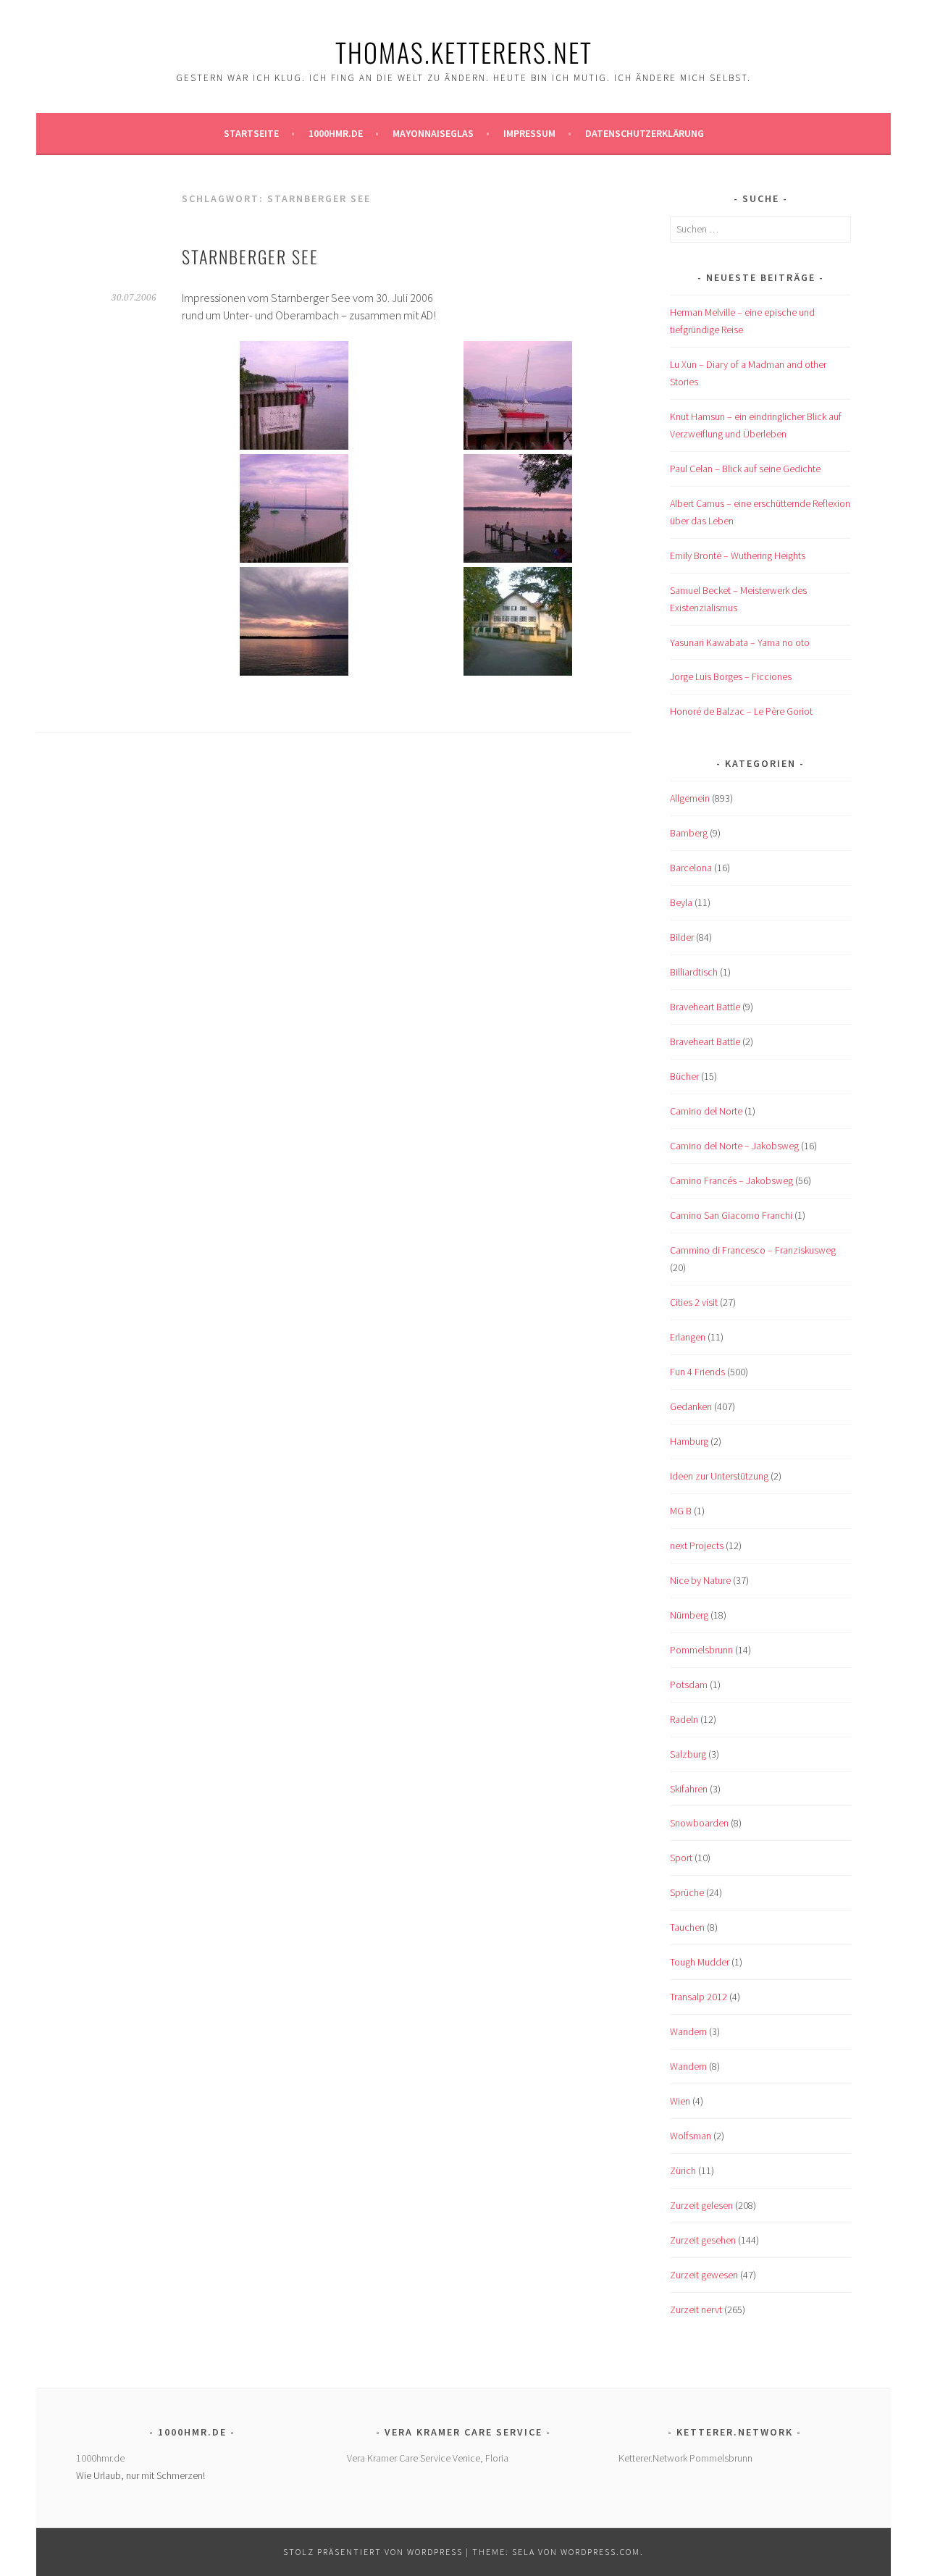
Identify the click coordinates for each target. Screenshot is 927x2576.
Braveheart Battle (705, 1007)
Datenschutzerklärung (645, 133)
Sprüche (687, 1892)
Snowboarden (699, 1823)
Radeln (684, 1719)
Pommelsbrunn (701, 1650)
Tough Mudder (700, 1962)
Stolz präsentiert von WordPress (373, 2552)
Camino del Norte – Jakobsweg (734, 1146)
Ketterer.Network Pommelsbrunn (685, 2458)
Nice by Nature (700, 1580)
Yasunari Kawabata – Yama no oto (740, 642)
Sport (681, 1858)
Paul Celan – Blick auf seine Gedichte (745, 469)
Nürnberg (689, 1615)
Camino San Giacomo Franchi (731, 1215)
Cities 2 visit (694, 1302)
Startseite (251, 133)
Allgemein (690, 798)
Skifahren (689, 1789)
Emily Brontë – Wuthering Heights (738, 555)
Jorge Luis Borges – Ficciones (731, 676)
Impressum (529, 133)
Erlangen (688, 1337)
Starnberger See (250, 256)
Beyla (681, 902)
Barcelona (691, 868)
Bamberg (689, 833)
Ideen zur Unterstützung (719, 1476)
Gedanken (691, 1406)
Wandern (688, 2031)
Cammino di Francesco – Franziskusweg (753, 1250)
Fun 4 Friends (697, 1372)
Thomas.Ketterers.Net (464, 52)
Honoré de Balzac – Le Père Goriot (741, 711)
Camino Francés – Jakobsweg (731, 1180)
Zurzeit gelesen (701, 2205)
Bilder (682, 937)
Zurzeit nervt (696, 2309)
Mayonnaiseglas (433, 133)
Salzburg (688, 1754)
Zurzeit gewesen (704, 2275)
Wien (680, 2101)
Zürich (683, 2170)
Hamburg (689, 1441)
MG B (681, 1511)
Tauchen (687, 1927)
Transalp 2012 (699, 1997)
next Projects (697, 1545)
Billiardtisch (694, 972)
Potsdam (689, 1685)
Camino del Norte (706, 1111)
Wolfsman (691, 2136)
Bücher (684, 1076)
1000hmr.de (336, 133)
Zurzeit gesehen (703, 2240)
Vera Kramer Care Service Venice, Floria (428, 2458)
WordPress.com (600, 2552)
